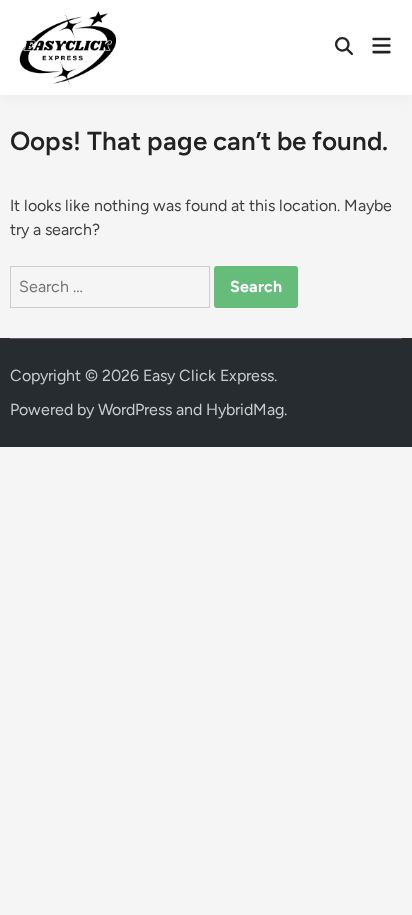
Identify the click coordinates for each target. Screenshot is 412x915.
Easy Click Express (208, 375)
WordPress (135, 409)
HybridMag (245, 409)
